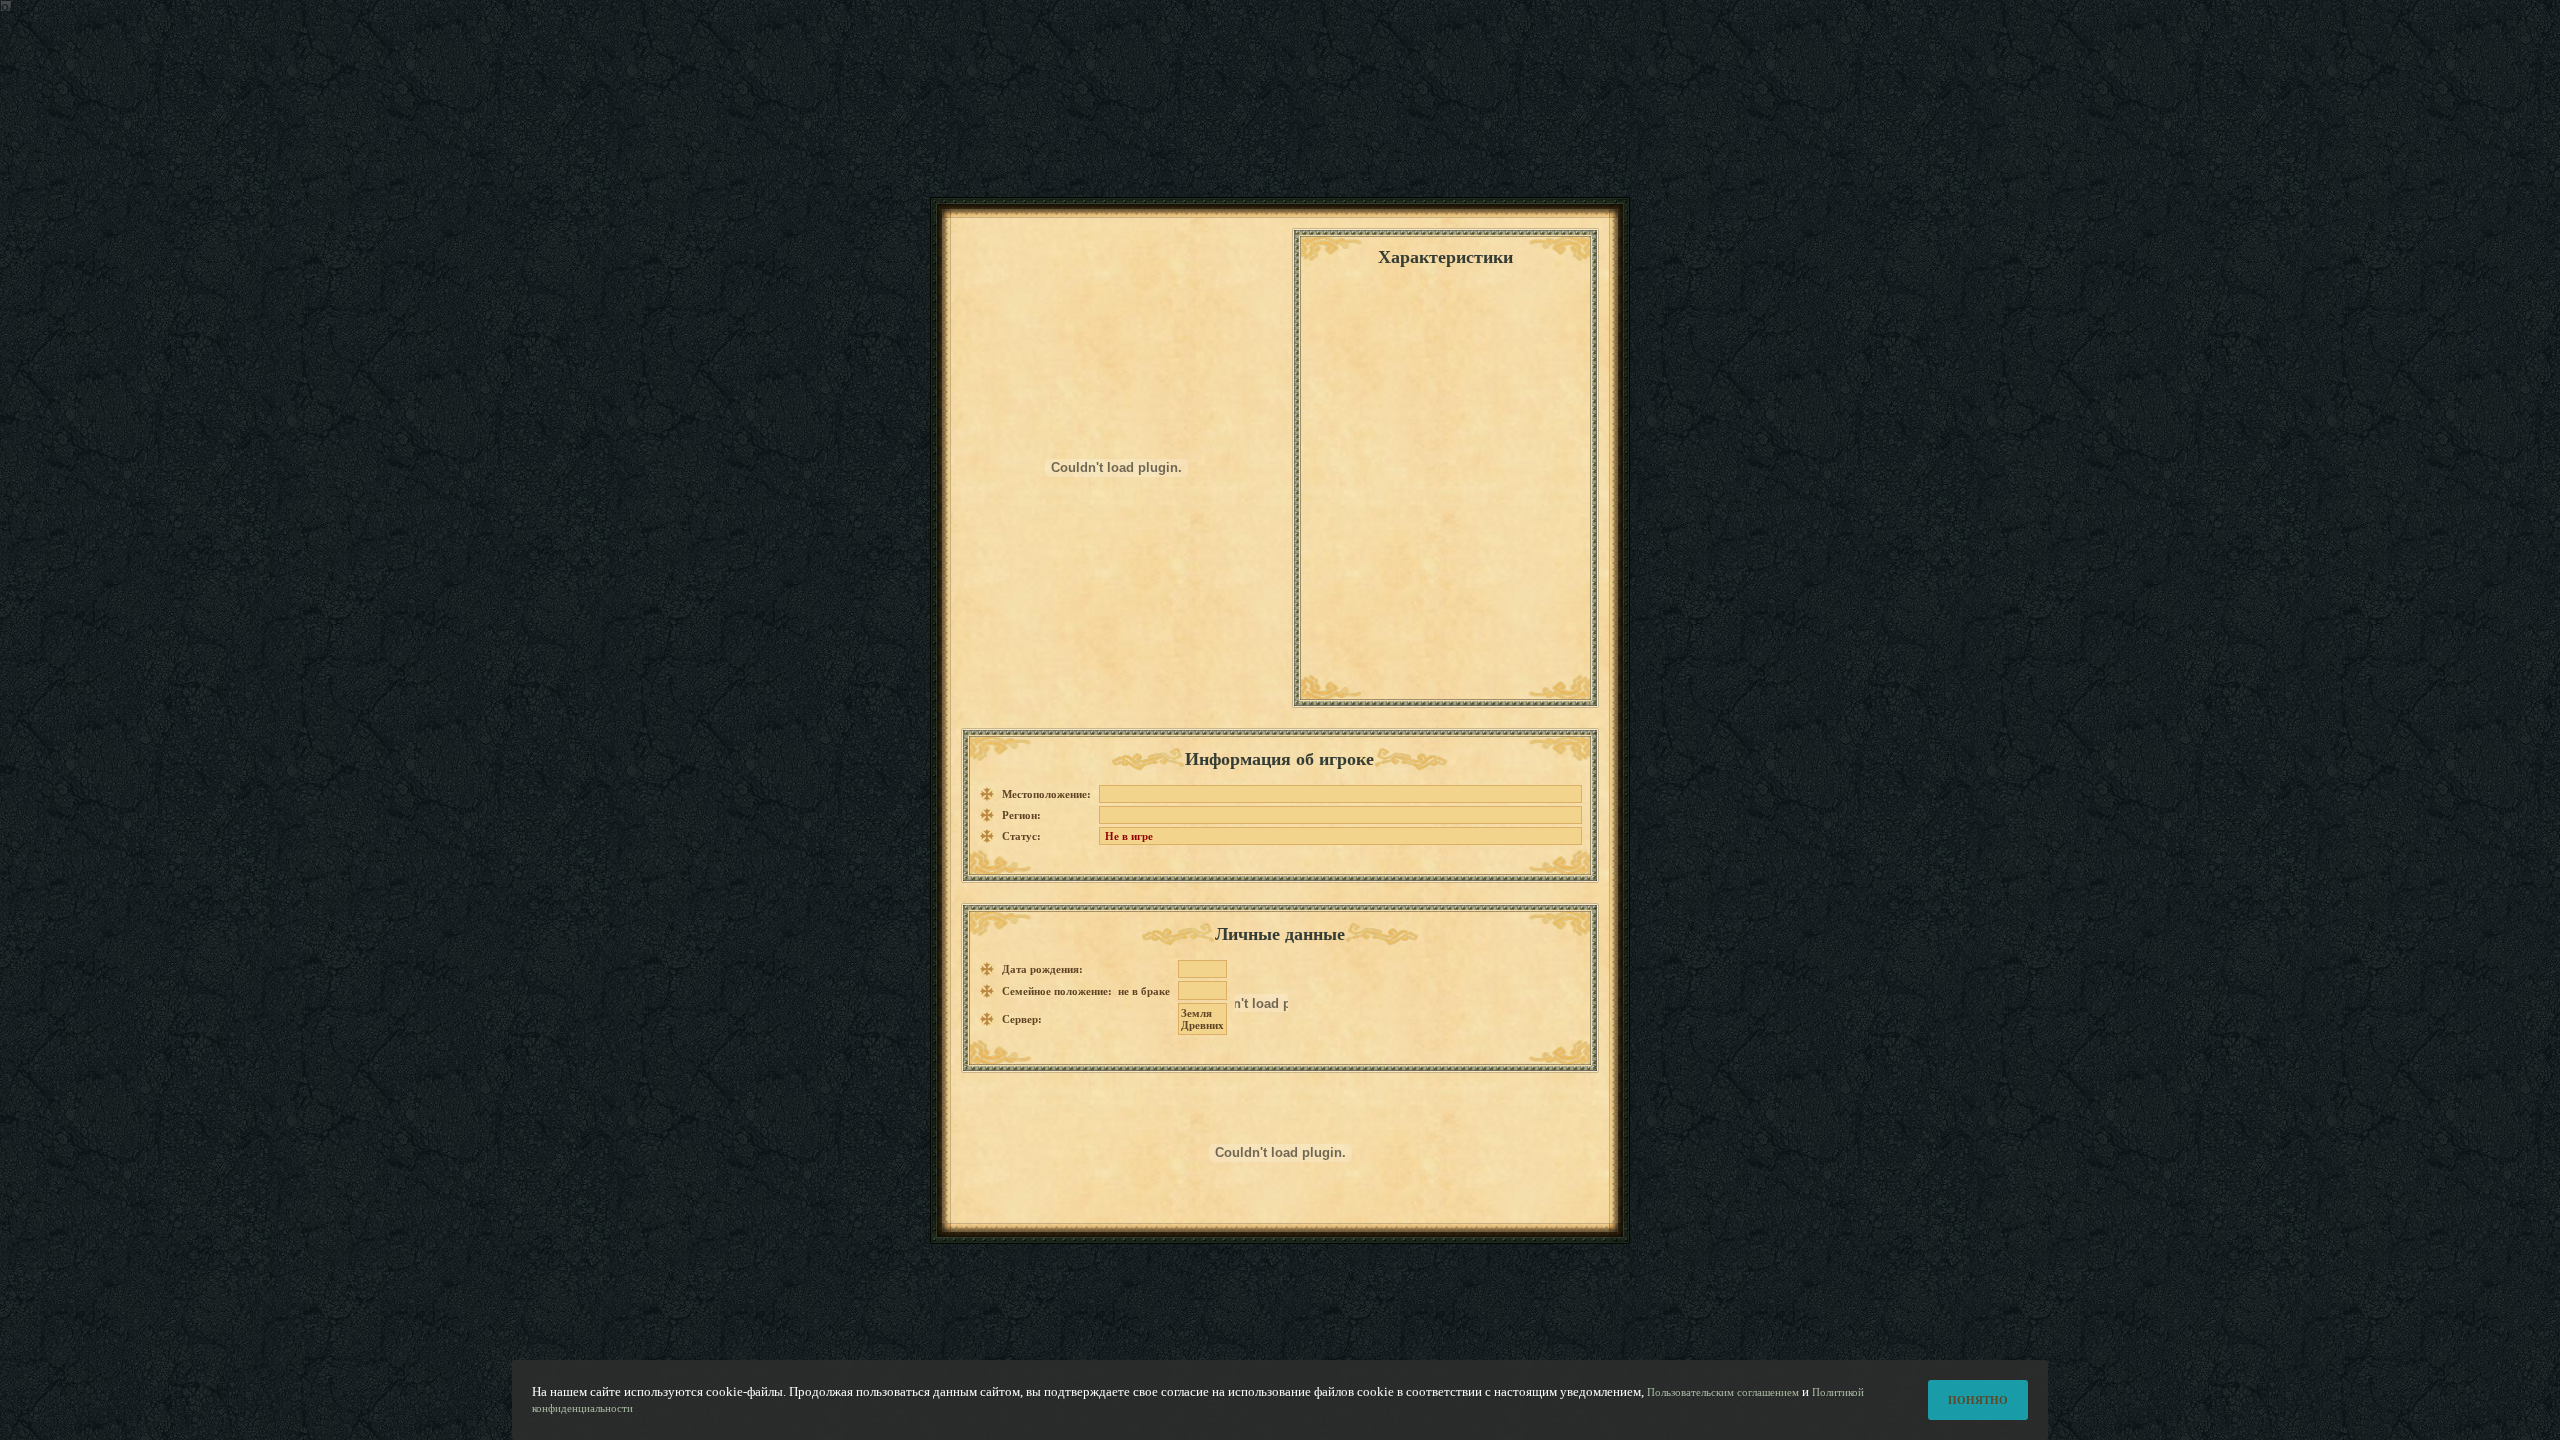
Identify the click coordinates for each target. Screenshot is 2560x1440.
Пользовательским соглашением (1723, 1392)
